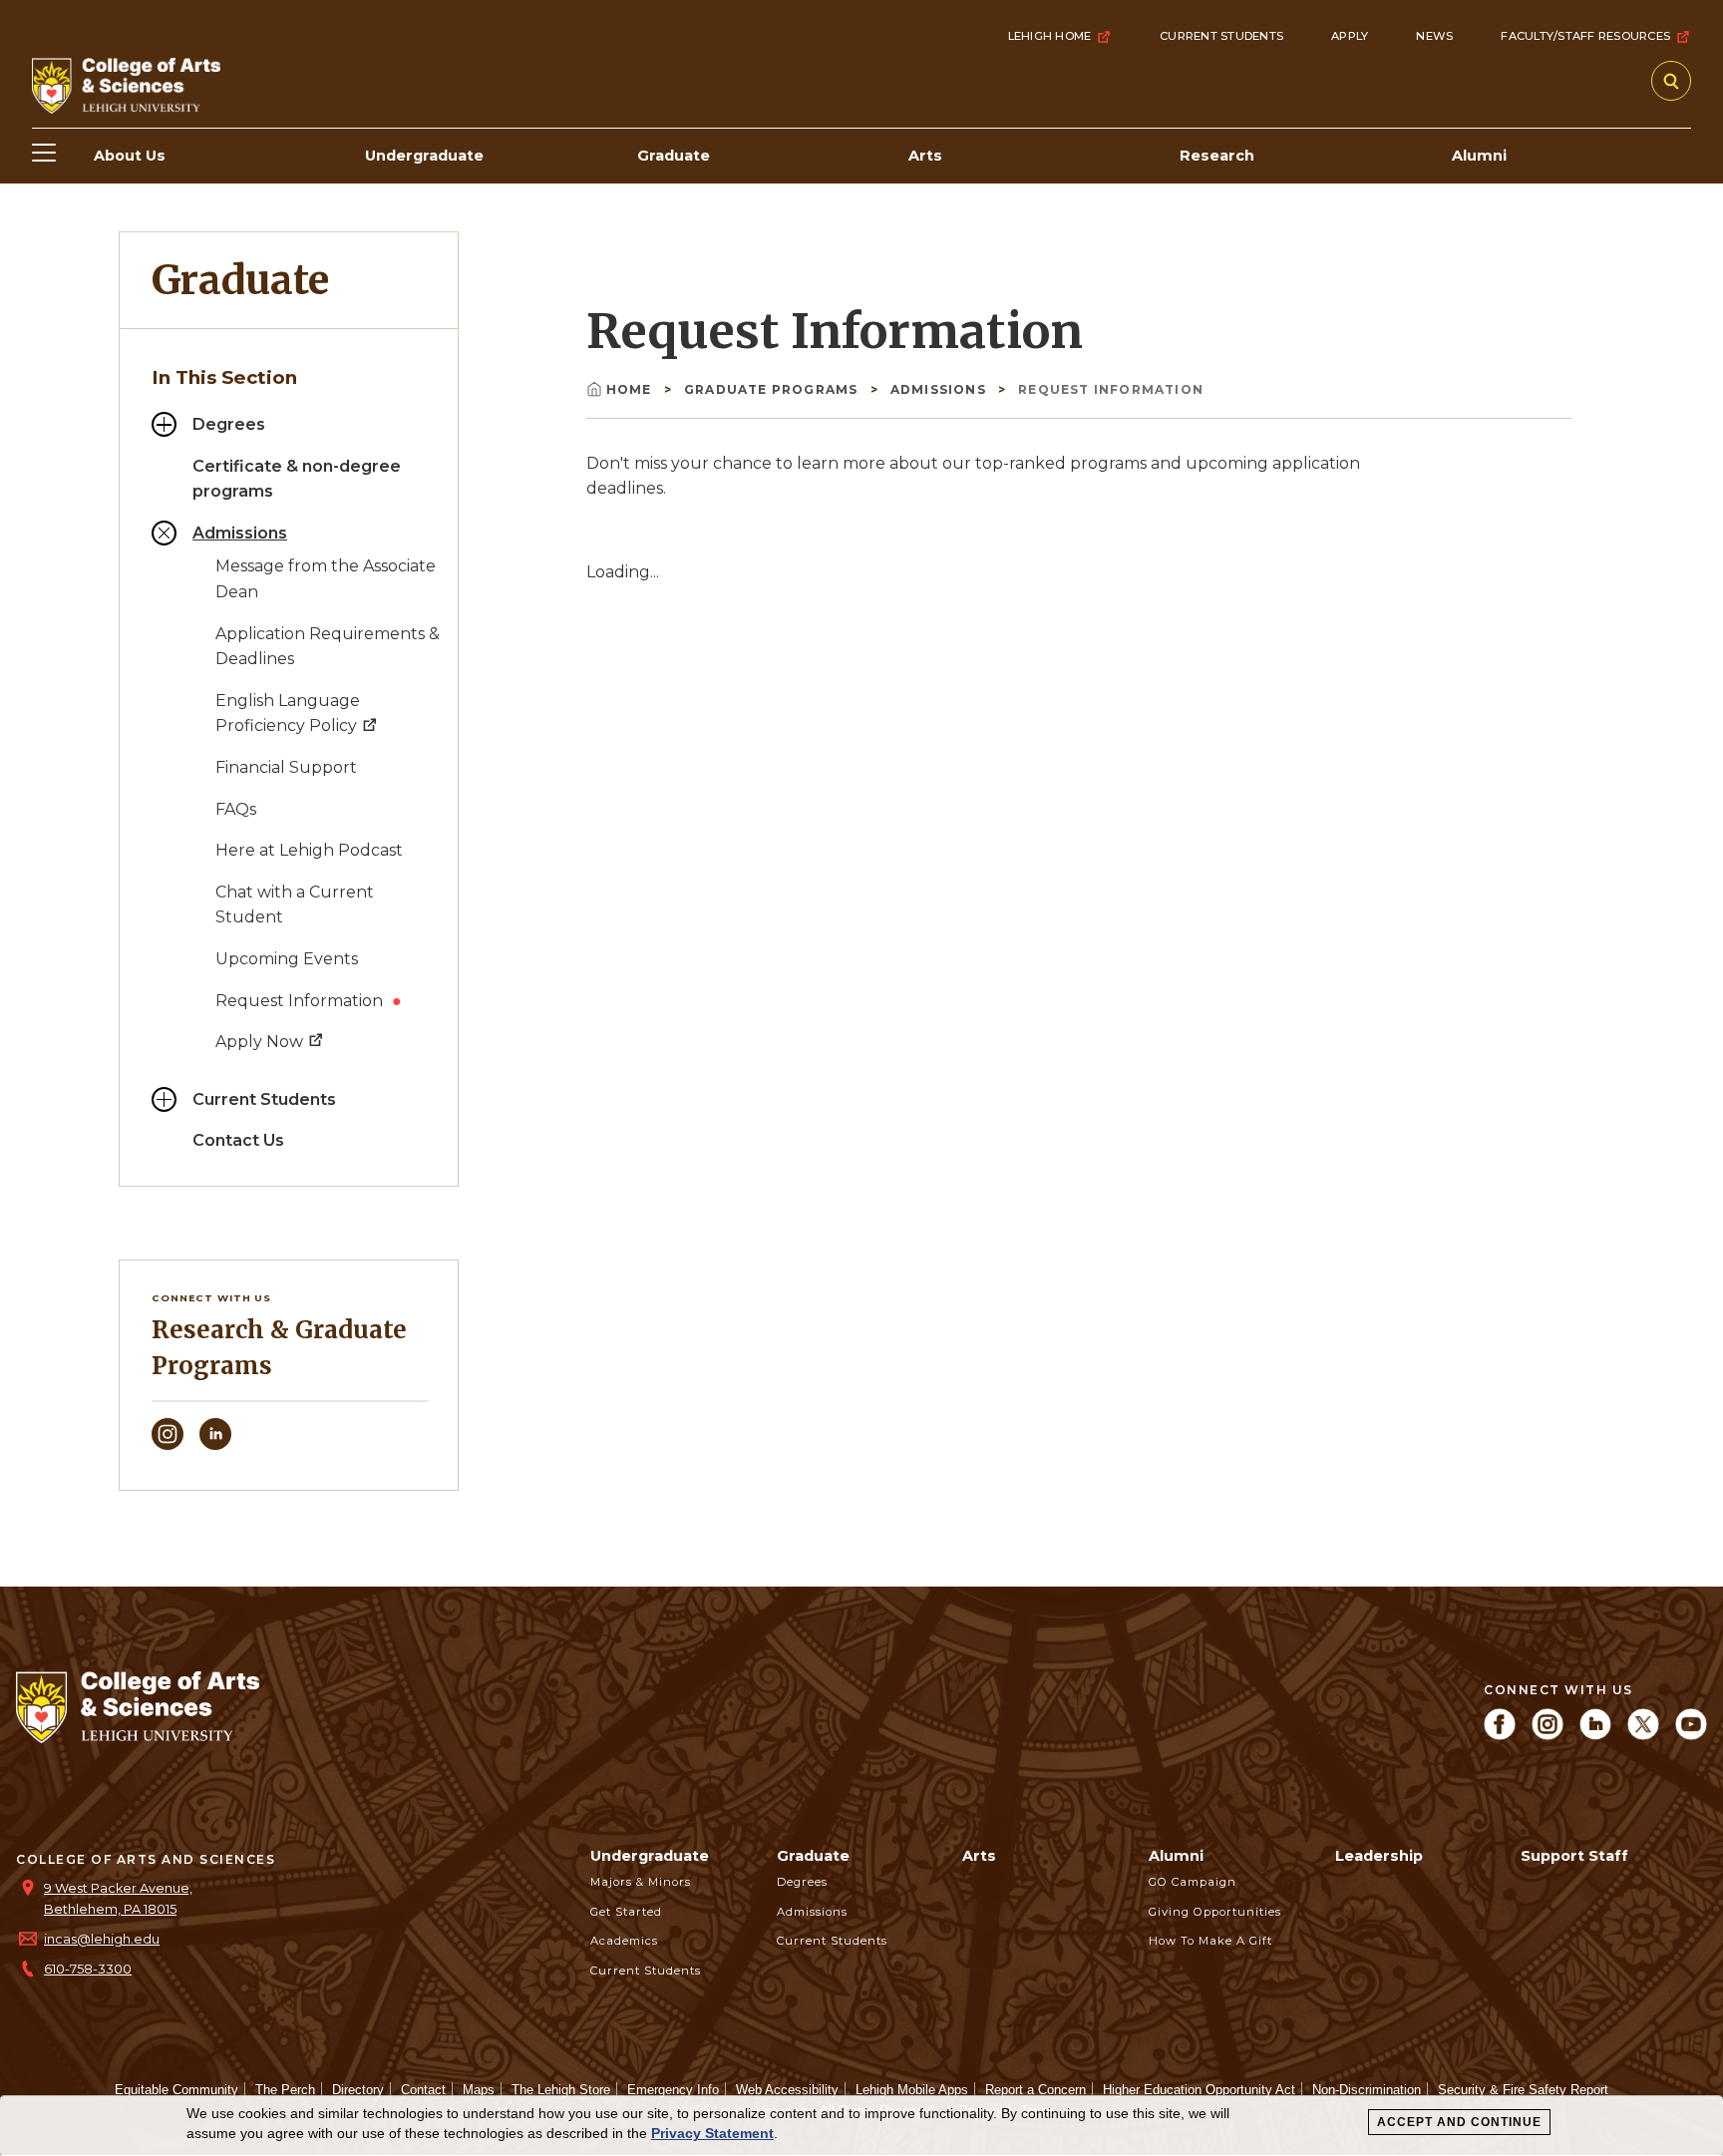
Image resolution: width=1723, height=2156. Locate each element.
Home (631, 389)
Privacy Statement (712, 2133)
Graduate (240, 280)
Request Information (301, 1001)
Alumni (1176, 1856)
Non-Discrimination (1367, 2090)
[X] (1643, 1735)
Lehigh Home (1050, 36)
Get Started (626, 1912)
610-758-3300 (88, 1969)
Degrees (229, 424)
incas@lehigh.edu (102, 1939)
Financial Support (286, 767)
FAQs (236, 809)
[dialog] (861, 2126)
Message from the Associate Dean (326, 579)
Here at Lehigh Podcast (309, 850)
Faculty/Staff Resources (1585, 36)
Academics (624, 1941)
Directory (358, 2090)
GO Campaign (1193, 1882)
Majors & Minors (641, 1882)
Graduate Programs (773, 389)
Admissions (240, 533)
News (1434, 36)
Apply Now (261, 1042)
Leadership (1379, 1856)
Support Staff (1574, 1856)
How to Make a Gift (1210, 1941)
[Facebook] (1500, 1735)
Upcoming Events (287, 959)
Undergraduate (650, 1856)
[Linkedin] (215, 1444)
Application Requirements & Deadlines (328, 647)
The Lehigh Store (561, 2090)
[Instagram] (168, 1444)
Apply (1350, 36)
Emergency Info (673, 2090)
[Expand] (164, 424)
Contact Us (238, 1140)
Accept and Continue (1459, 2122)
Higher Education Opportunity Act (1199, 2090)
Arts (979, 1856)
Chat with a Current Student (295, 905)
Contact (423, 2090)
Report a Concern (1035, 2090)
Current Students (1221, 36)
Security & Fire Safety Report (1523, 2090)
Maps (479, 2090)
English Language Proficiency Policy (288, 714)
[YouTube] (1691, 1735)
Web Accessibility (787, 2090)
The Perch (285, 2090)
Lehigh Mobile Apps (912, 2090)
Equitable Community (176, 2090)
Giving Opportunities (1215, 1912)
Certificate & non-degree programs (297, 479)
